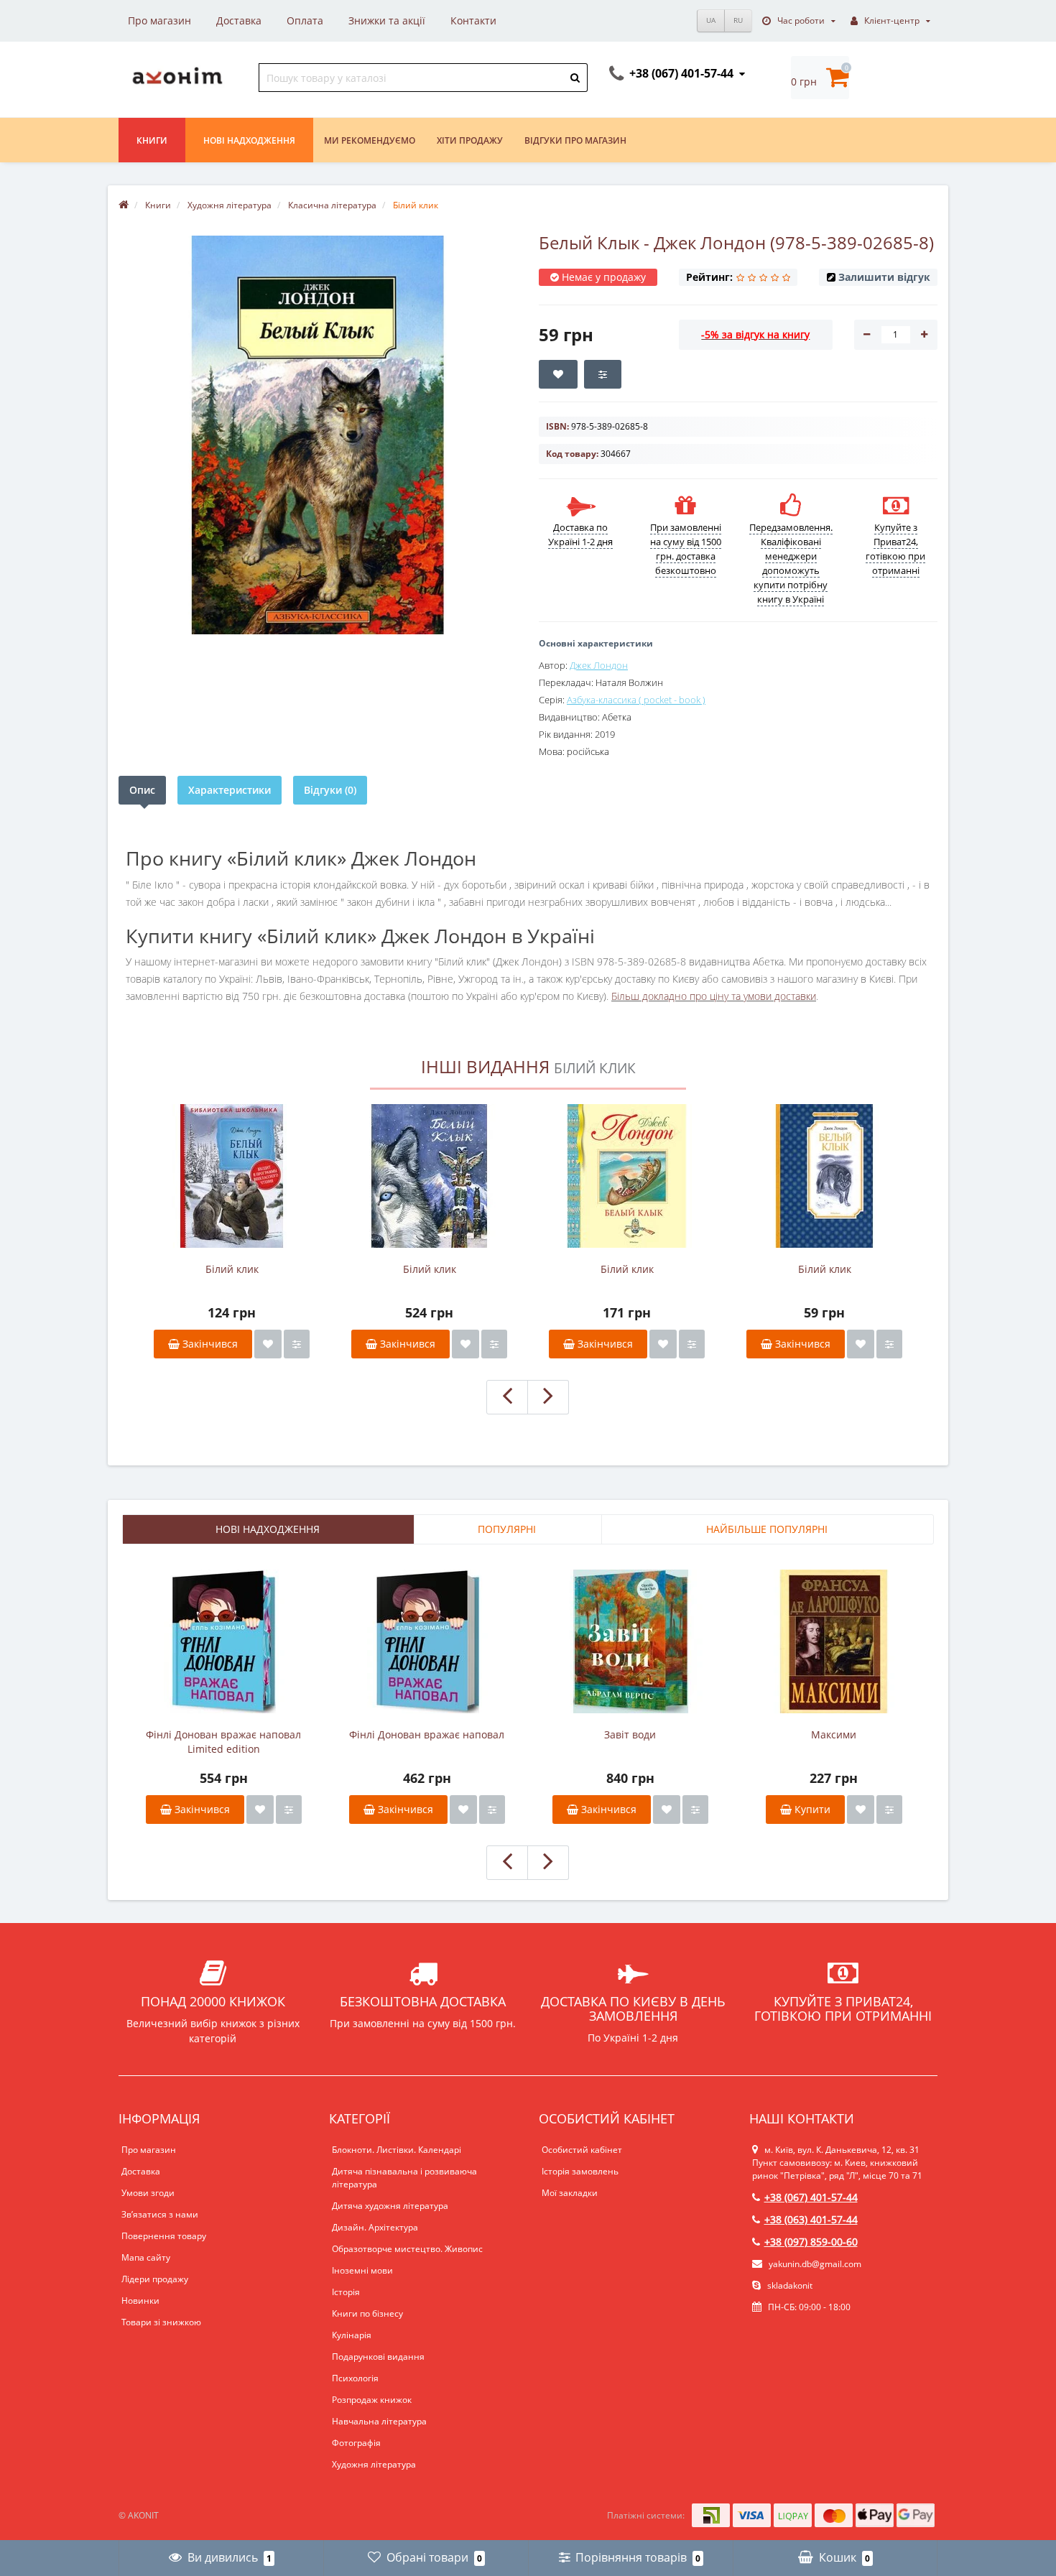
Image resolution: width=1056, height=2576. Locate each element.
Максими (834, 1734)
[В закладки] (268, 1344)
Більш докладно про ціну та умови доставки (714, 996)
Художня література (374, 2464)
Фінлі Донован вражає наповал (427, 1734)
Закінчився (209, 1344)
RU (738, 20)
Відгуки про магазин (575, 140)
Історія (346, 2292)
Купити (811, 1809)
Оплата (305, 20)
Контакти (473, 20)
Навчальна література (379, 2421)
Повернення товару (164, 2236)
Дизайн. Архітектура (375, 2227)
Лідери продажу (155, 2279)
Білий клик (232, 1269)
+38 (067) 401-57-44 (811, 2197)
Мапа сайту (146, 2257)
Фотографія (356, 2443)
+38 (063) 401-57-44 (811, 2219)
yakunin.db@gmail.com (815, 2264)
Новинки (140, 2301)
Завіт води (630, 1734)
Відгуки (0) (330, 790)
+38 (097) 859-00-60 (811, 2242)
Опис (142, 790)
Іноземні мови (362, 2270)
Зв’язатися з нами (160, 2214)
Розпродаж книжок (372, 2400)
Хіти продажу (470, 140)
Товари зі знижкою (161, 2322)
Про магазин (159, 20)
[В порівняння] (297, 1344)
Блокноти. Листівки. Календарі (397, 2150)
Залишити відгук (884, 277)
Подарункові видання (378, 2357)
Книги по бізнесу (367, 2313)
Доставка (239, 20)
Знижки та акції (387, 20)
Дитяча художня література (390, 2206)
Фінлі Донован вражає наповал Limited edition (223, 1742)
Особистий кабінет (582, 2150)
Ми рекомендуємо (370, 140)
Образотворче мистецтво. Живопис (407, 2249)
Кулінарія (352, 2335)
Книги (152, 140)
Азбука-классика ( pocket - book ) (636, 700)
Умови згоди (148, 2193)
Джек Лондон (599, 665)
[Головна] (124, 205)
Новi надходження (249, 140)
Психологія (355, 2378)
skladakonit (789, 2285)
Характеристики (230, 790)
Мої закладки (570, 2193)
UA (711, 20)
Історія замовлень (580, 2171)
